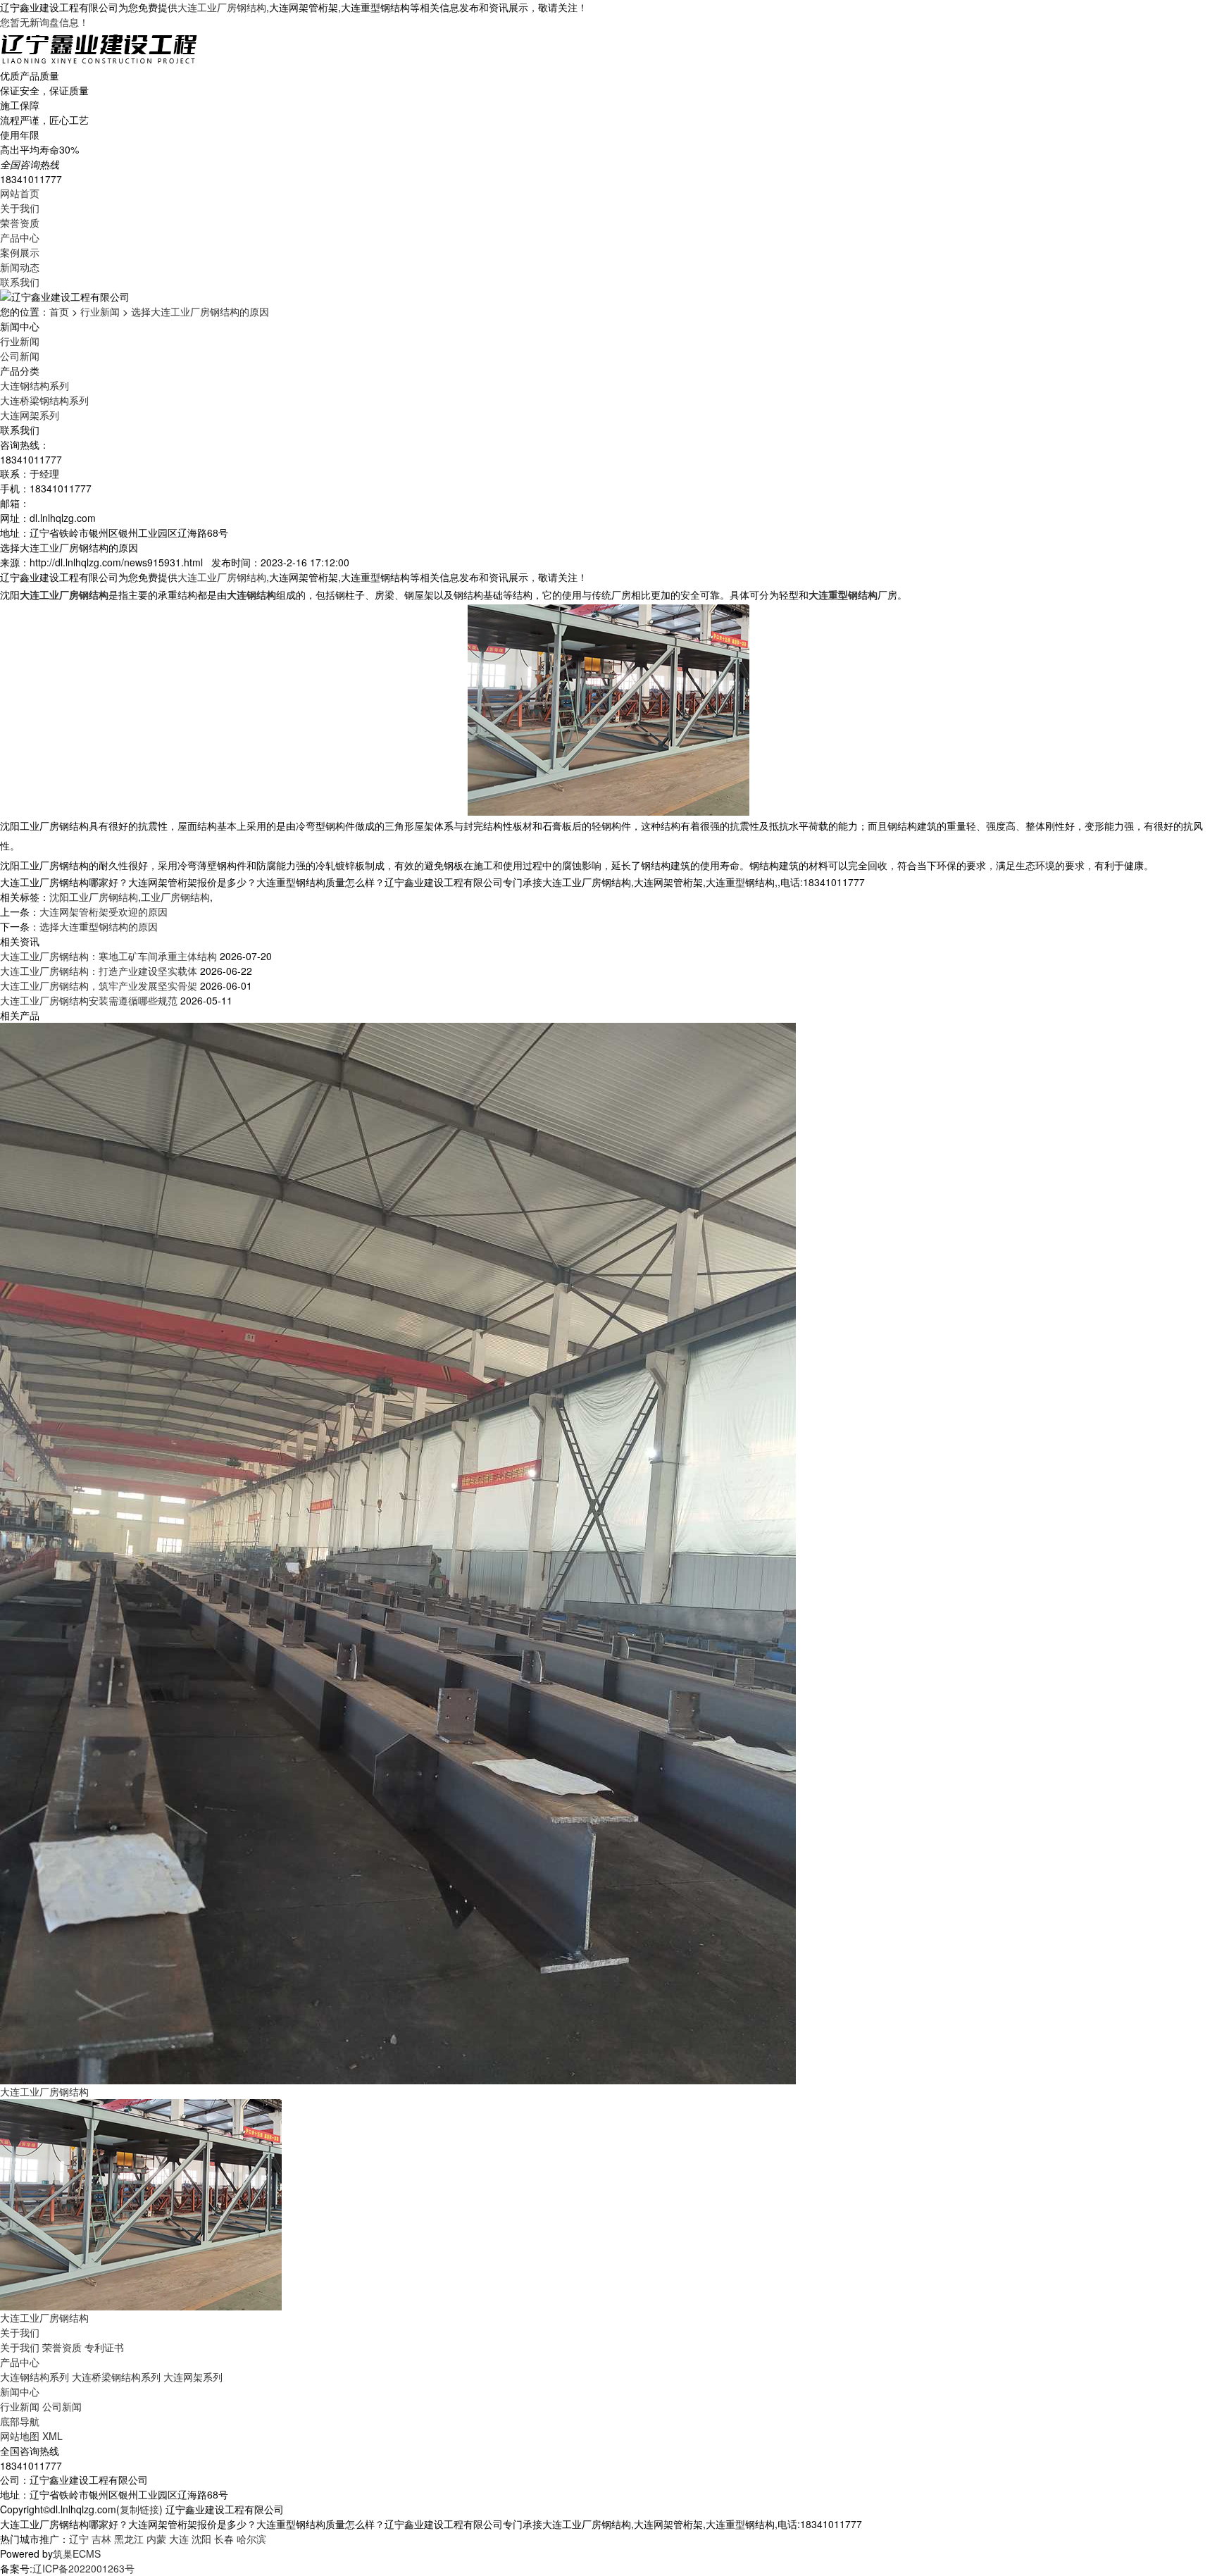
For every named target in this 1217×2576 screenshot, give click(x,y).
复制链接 (139, 2509)
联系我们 (20, 282)
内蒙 (156, 2539)
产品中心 (20, 237)
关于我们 (20, 208)
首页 (59, 311)
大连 (179, 2539)
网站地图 (20, 2436)
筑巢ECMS (77, 2553)
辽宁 (79, 2539)
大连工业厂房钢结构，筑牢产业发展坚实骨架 (99, 985)
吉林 (101, 2539)
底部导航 (20, 2421)
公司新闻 (20, 356)
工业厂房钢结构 (175, 897)
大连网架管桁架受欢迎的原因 (104, 911)
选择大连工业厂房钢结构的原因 (200, 311)
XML (52, 2436)
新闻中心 (20, 2391)
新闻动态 (20, 267)
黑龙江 (129, 2539)
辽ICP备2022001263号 (83, 2568)
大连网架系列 (30, 415)
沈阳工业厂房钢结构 (94, 897)
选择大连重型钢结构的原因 (99, 926)
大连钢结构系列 (35, 385)
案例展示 (20, 252)
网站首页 (20, 193)
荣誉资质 (20, 223)
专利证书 (104, 2347)
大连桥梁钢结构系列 (44, 400)
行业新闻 (100, 311)
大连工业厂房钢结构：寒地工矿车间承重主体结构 (108, 956)
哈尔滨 (251, 2539)
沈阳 (201, 2539)
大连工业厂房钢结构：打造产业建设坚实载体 (99, 971)
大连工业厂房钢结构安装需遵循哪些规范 (89, 1000)
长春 (224, 2539)
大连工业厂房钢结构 (222, 7)
